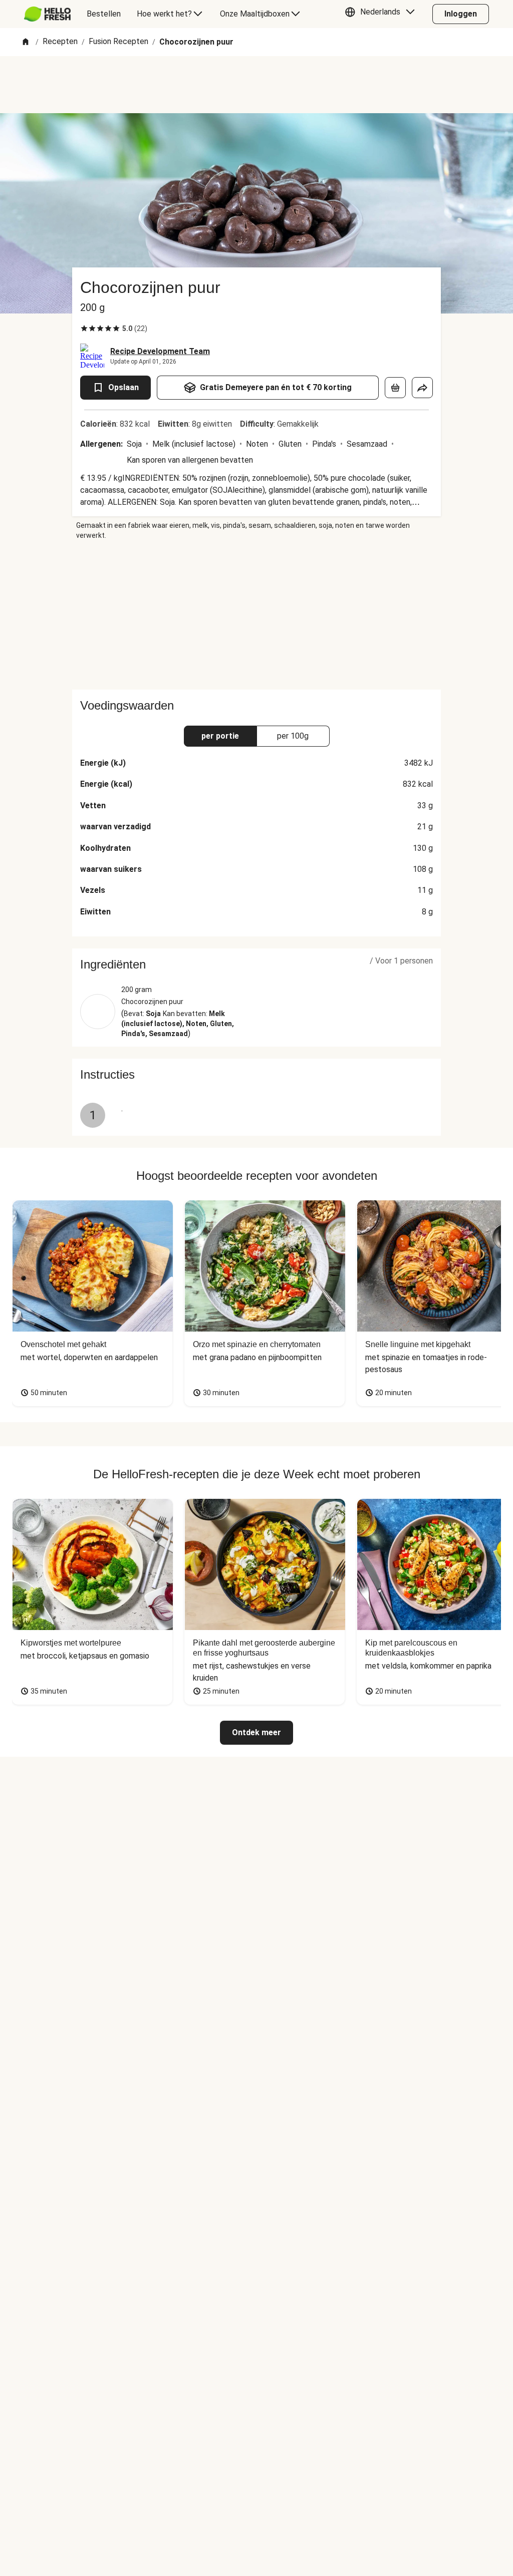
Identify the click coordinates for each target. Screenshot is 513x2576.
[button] (382, 14)
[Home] (26, 42)
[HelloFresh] (47, 14)
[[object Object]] (395, 388)
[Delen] (422, 388)
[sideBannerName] (256, 615)
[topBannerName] (256, 85)
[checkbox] (84, 329)
